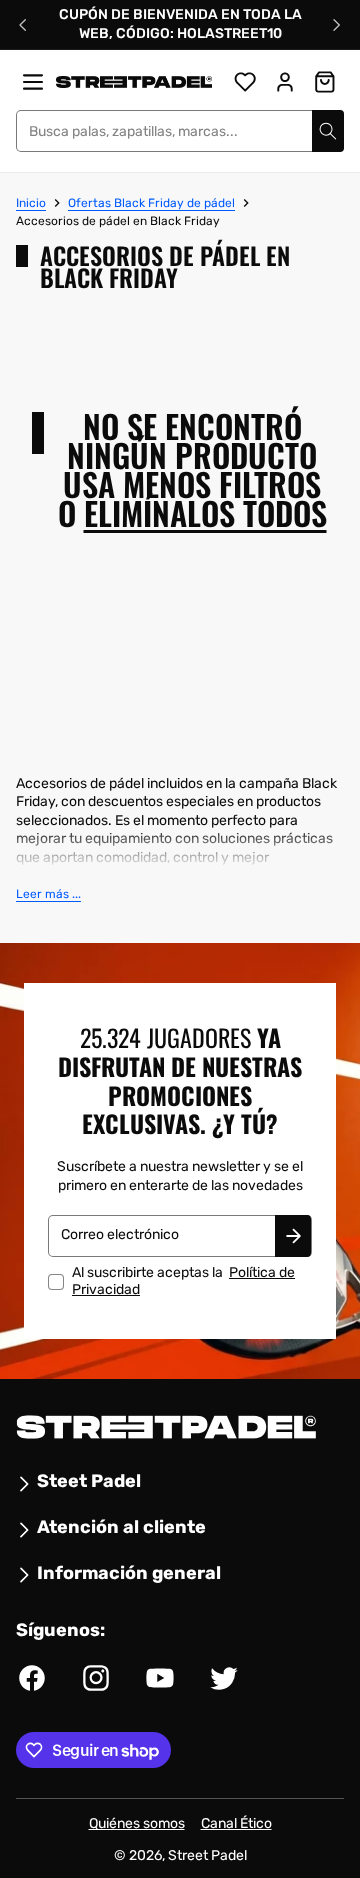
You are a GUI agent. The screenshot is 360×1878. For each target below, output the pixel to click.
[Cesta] (325, 82)
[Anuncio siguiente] (337, 25)
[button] (48, 894)
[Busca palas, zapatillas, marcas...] (328, 131)
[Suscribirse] (293, 1236)
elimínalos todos (205, 513)
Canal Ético (236, 1823)
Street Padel (207, 1855)
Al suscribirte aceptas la (183, 1281)
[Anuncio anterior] (23, 25)
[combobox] (180, 131)
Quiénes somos (137, 1823)
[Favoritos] (245, 82)
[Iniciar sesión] (285, 82)
